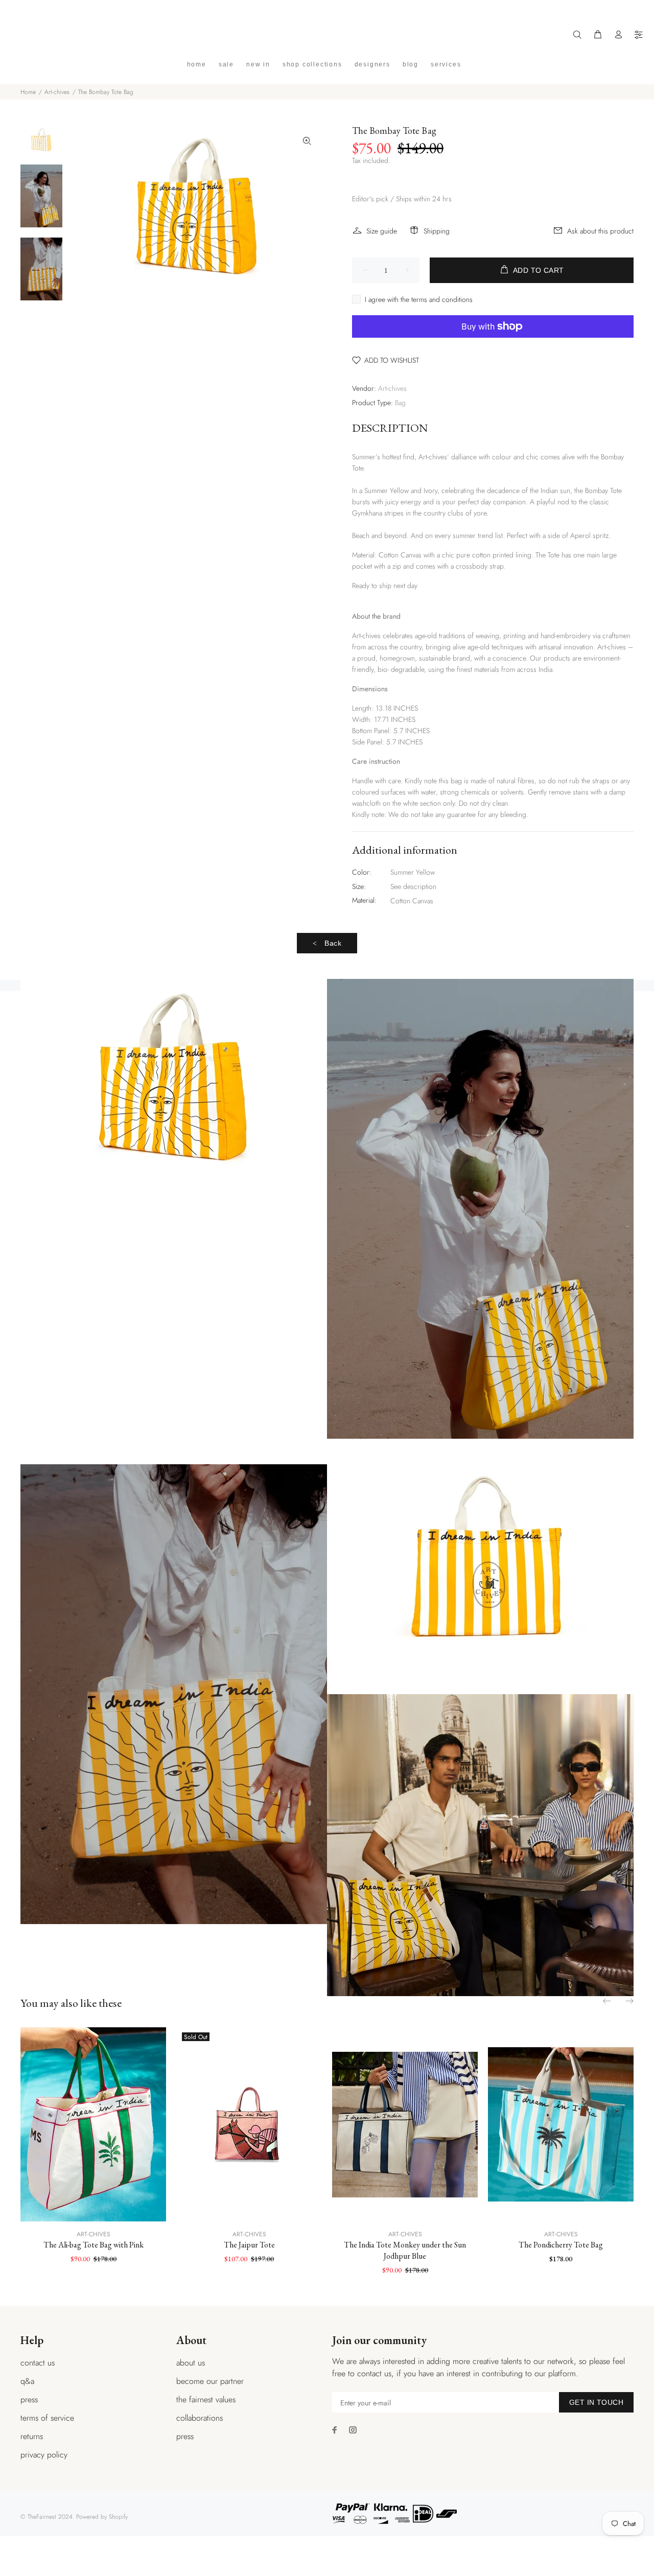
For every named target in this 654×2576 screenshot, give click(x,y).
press (29, 2399)
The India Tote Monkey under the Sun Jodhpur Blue (405, 2250)
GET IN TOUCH (596, 2402)
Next (629, 2001)
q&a (27, 2381)
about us (191, 2363)
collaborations (200, 2418)
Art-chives (57, 92)
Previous (608, 2001)
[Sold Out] (249, 2124)
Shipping (437, 231)
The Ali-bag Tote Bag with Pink (94, 2245)
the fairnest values (206, 2399)
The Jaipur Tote (249, 2245)
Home (28, 92)
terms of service (47, 2418)
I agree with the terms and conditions (419, 299)
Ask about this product (600, 231)
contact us (38, 2363)
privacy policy (44, 2455)
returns (32, 2436)
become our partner (210, 2381)
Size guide (382, 231)
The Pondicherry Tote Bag (561, 2245)
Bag (400, 403)
